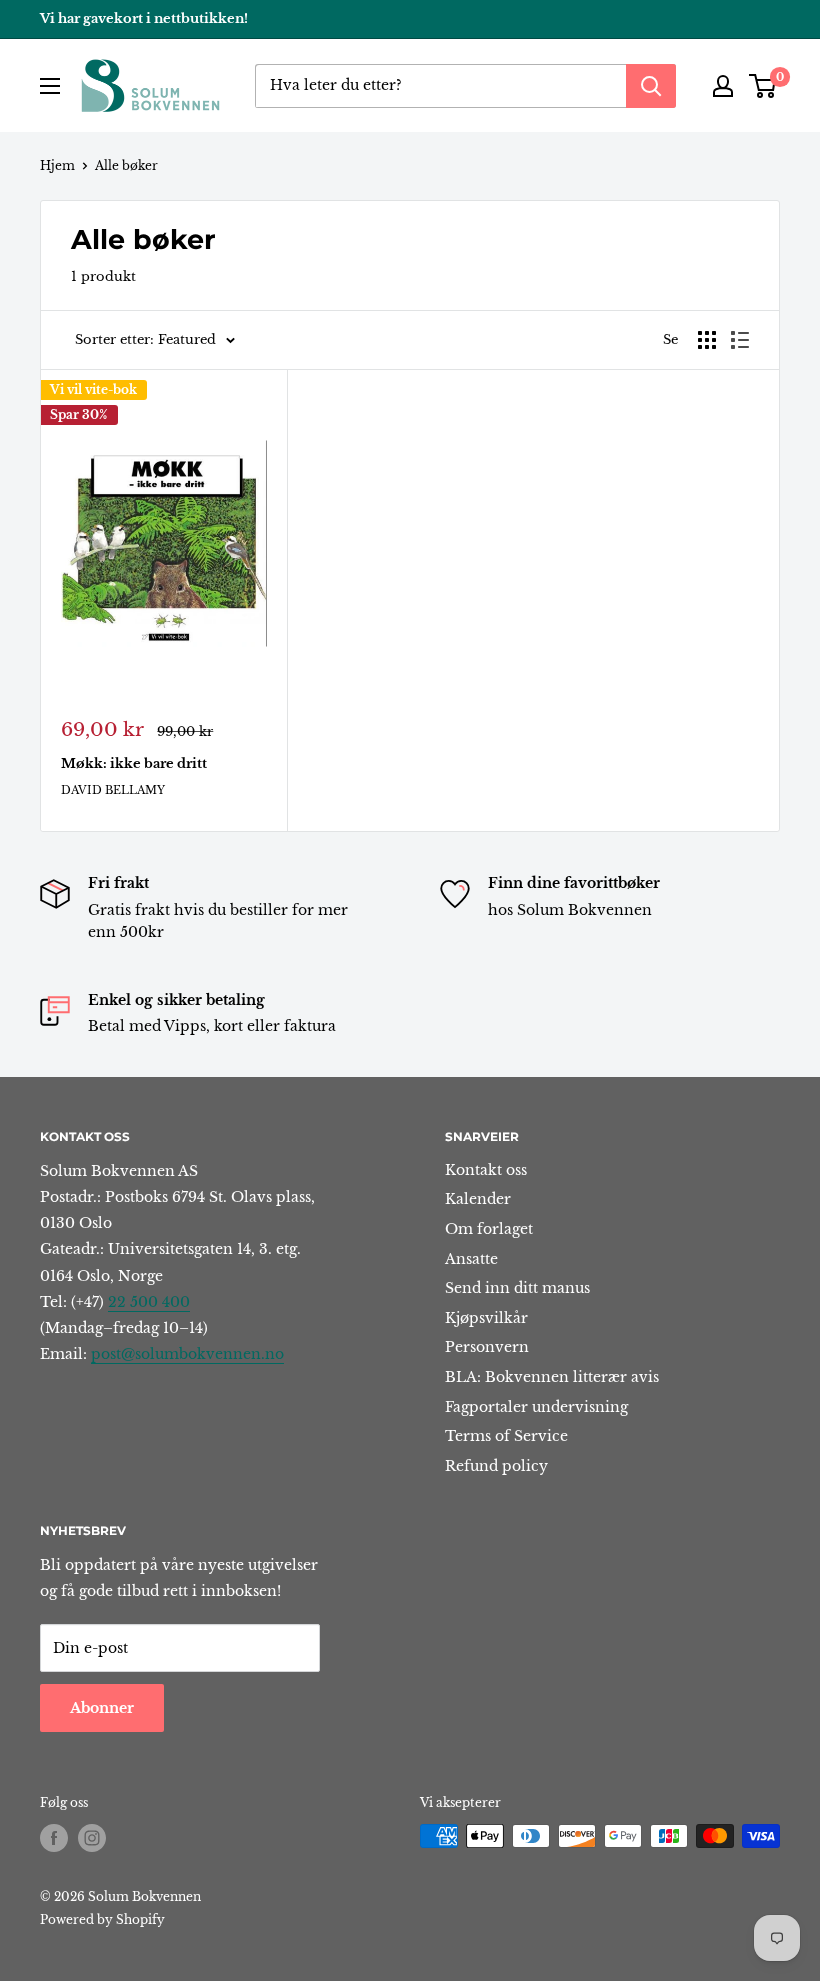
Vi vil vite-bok (93, 389)
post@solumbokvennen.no (187, 1354)
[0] (763, 86)
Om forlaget (489, 1229)
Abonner (102, 1708)
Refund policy (496, 1466)
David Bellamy (113, 790)
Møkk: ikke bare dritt (134, 763)
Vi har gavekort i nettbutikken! (144, 18)
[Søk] (651, 86)
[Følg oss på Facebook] (54, 1838)
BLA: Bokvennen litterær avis (552, 1377)
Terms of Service (506, 1436)
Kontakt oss (486, 1170)
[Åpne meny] (50, 86)
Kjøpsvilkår (486, 1318)
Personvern (487, 1347)
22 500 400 (149, 1302)
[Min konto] (723, 86)
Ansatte (471, 1259)
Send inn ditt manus (517, 1288)
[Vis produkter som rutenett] (707, 340)
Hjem (57, 165)
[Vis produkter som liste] (740, 340)
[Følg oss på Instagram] (92, 1838)
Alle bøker (126, 165)
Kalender (478, 1199)
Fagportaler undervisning (536, 1407)
